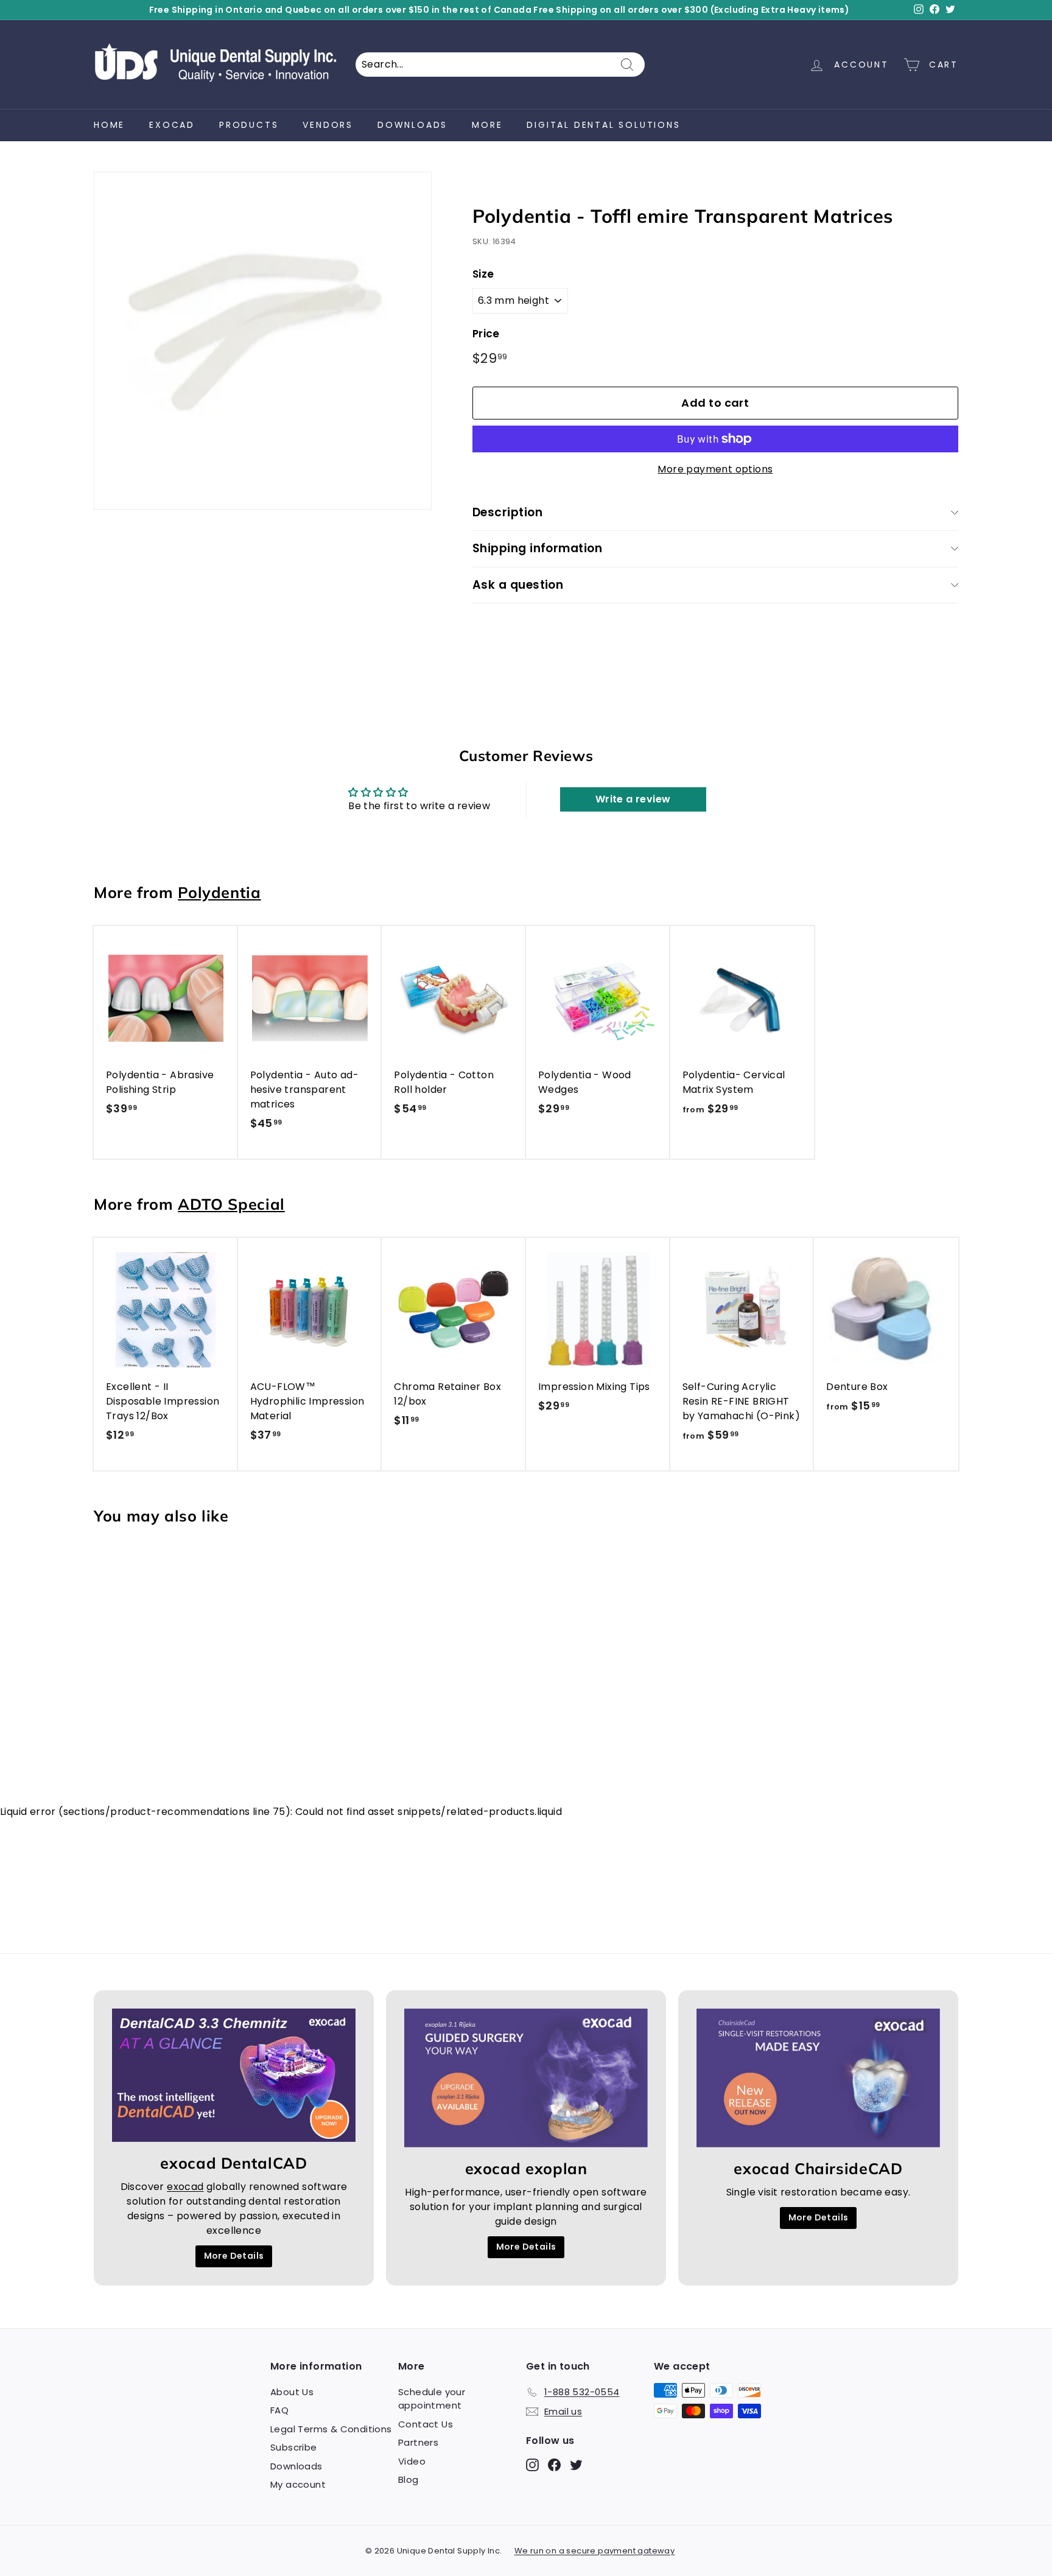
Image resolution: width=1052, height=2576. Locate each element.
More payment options (715, 469)
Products (249, 125)
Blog (409, 2479)
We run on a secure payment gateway (595, 2551)
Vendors (328, 125)
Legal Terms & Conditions (331, 2429)
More (487, 125)
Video (412, 2461)
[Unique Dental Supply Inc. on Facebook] (554, 2464)
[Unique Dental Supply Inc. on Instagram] (532, 2464)
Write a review (633, 799)
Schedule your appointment (432, 2399)
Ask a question (518, 585)
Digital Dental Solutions (603, 125)
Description (507, 512)
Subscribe (294, 2447)
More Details (234, 2256)
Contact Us (426, 2424)
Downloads (412, 125)
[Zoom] (263, 341)
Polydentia (219, 892)
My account (298, 2484)
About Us (292, 2392)
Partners (418, 2442)
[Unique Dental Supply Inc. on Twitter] (576, 2464)
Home (109, 125)
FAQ (279, 2410)
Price (486, 334)
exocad (172, 125)
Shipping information (538, 548)
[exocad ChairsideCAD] (818, 2078)
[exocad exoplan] (526, 2078)
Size (483, 274)
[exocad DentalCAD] (234, 2075)
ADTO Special (231, 1204)
